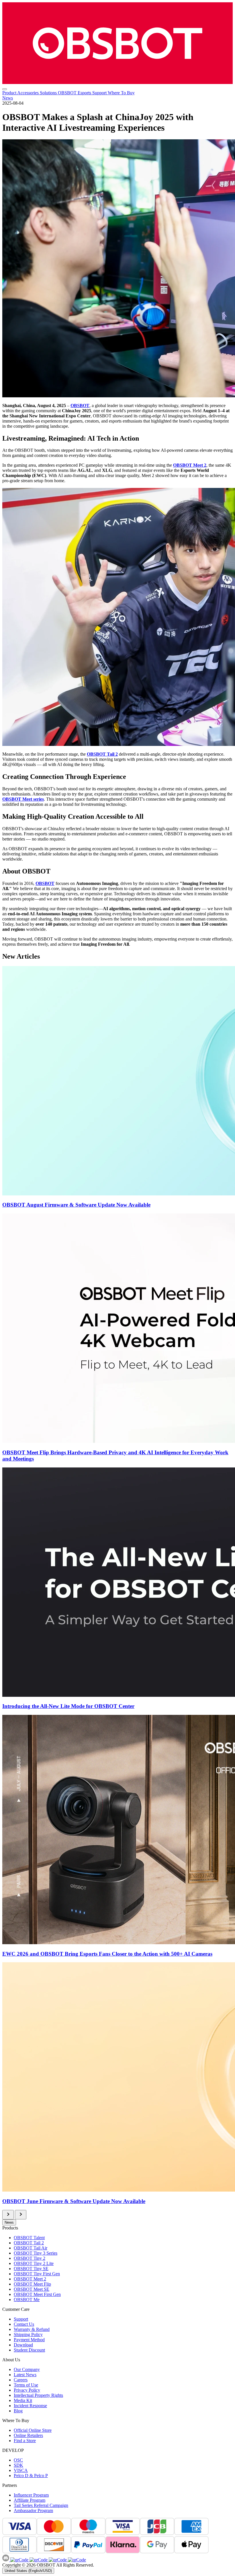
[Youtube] (57, 2560)
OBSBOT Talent (29, 2238)
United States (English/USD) (28, 2571)
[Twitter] (76, 2560)
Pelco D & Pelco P (31, 2476)
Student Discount (29, 2350)
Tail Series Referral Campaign (41, 2505)
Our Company (27, 2369)
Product (10, 93)
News (8, 98)
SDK (18, 2465)
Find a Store (25, 2441)
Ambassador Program (33, 2510)
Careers (21, 2380)
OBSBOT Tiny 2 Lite (34, 2263)
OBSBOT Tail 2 (29, 2243)
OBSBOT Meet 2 (190, 465)
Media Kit (23, 2400)
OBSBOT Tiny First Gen (37, 2274)
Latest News (25, 2375)
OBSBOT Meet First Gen (37, 2294)
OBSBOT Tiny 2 (30, 2258)
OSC (18, 2460)
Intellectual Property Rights (38, 2395)
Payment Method (29, 2340)
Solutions (49, 93)
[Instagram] (38, 2560)
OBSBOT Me (27, 2300)
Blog (18, 2411)
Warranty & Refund (32, 2329)
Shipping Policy (28, 2334)
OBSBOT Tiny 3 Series (36, 2253)
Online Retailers (28, 2435)
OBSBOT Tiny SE (31, 2269)
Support (100, 93)
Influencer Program (31, 2495)
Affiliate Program (30, 2500)
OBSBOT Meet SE (32, 2289)
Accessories (29, 93)
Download (23, 2345)
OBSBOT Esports (75, 93)
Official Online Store (33, 2430)
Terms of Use (26, 2385)
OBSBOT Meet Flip (32, 2284)
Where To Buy (121, 93)
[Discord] (6, 2560)
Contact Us (24, 2324)
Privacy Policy (27, 2390)
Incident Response (30, 2406)
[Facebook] (19, 2560)
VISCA (21, 2470)
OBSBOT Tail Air (31, 2248)
